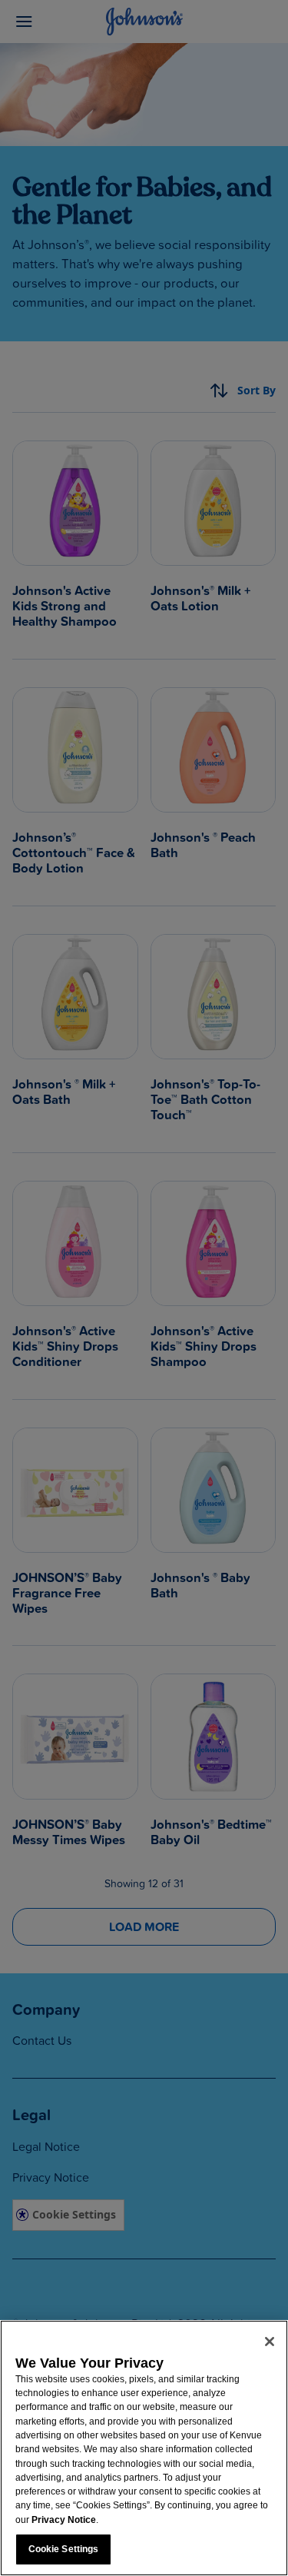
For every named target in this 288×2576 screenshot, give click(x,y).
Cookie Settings (64, 2549)
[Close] (270, 2342)
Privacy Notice (64, 2520)
